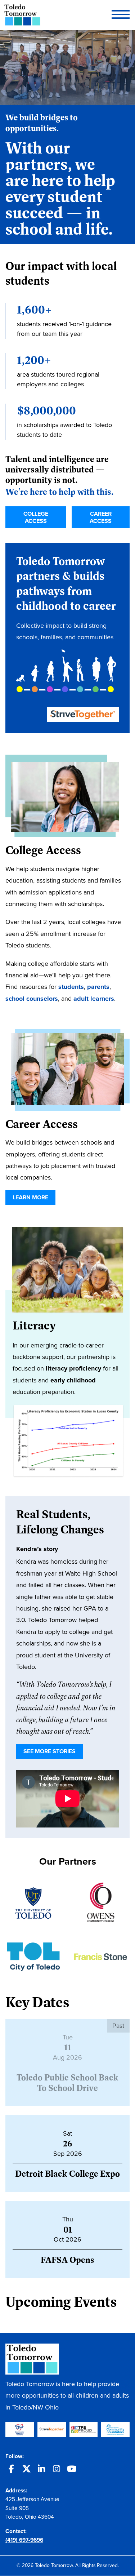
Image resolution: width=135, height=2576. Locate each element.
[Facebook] (11, 2470)
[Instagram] (57, 2470)
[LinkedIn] (41, 2470)
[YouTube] (72, 2470)
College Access (36, 517)
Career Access (101, 517)
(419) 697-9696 (24, 2540)
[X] (26, 2470)
